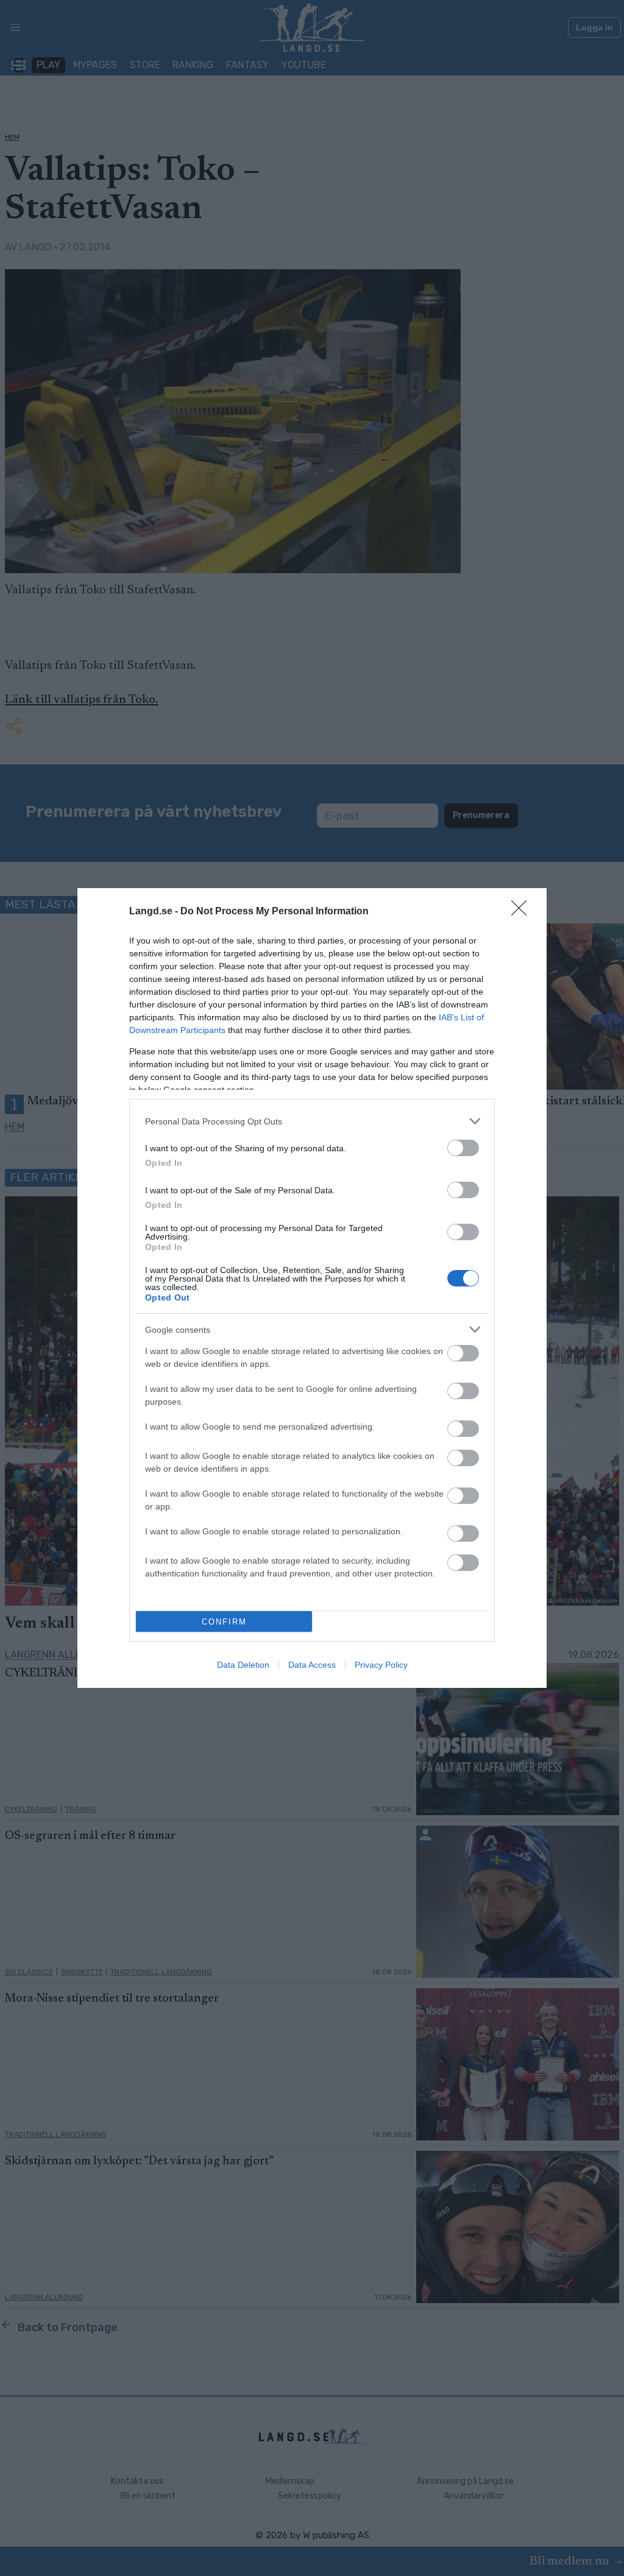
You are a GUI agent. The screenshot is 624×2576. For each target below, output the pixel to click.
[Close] (523, 912)
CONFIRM (224, 1622)
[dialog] (312, 1288)
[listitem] (312, 1121)
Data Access (312, 1665)
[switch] (463, 1148)
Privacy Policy (381, 1665)
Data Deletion (243, 1665)
